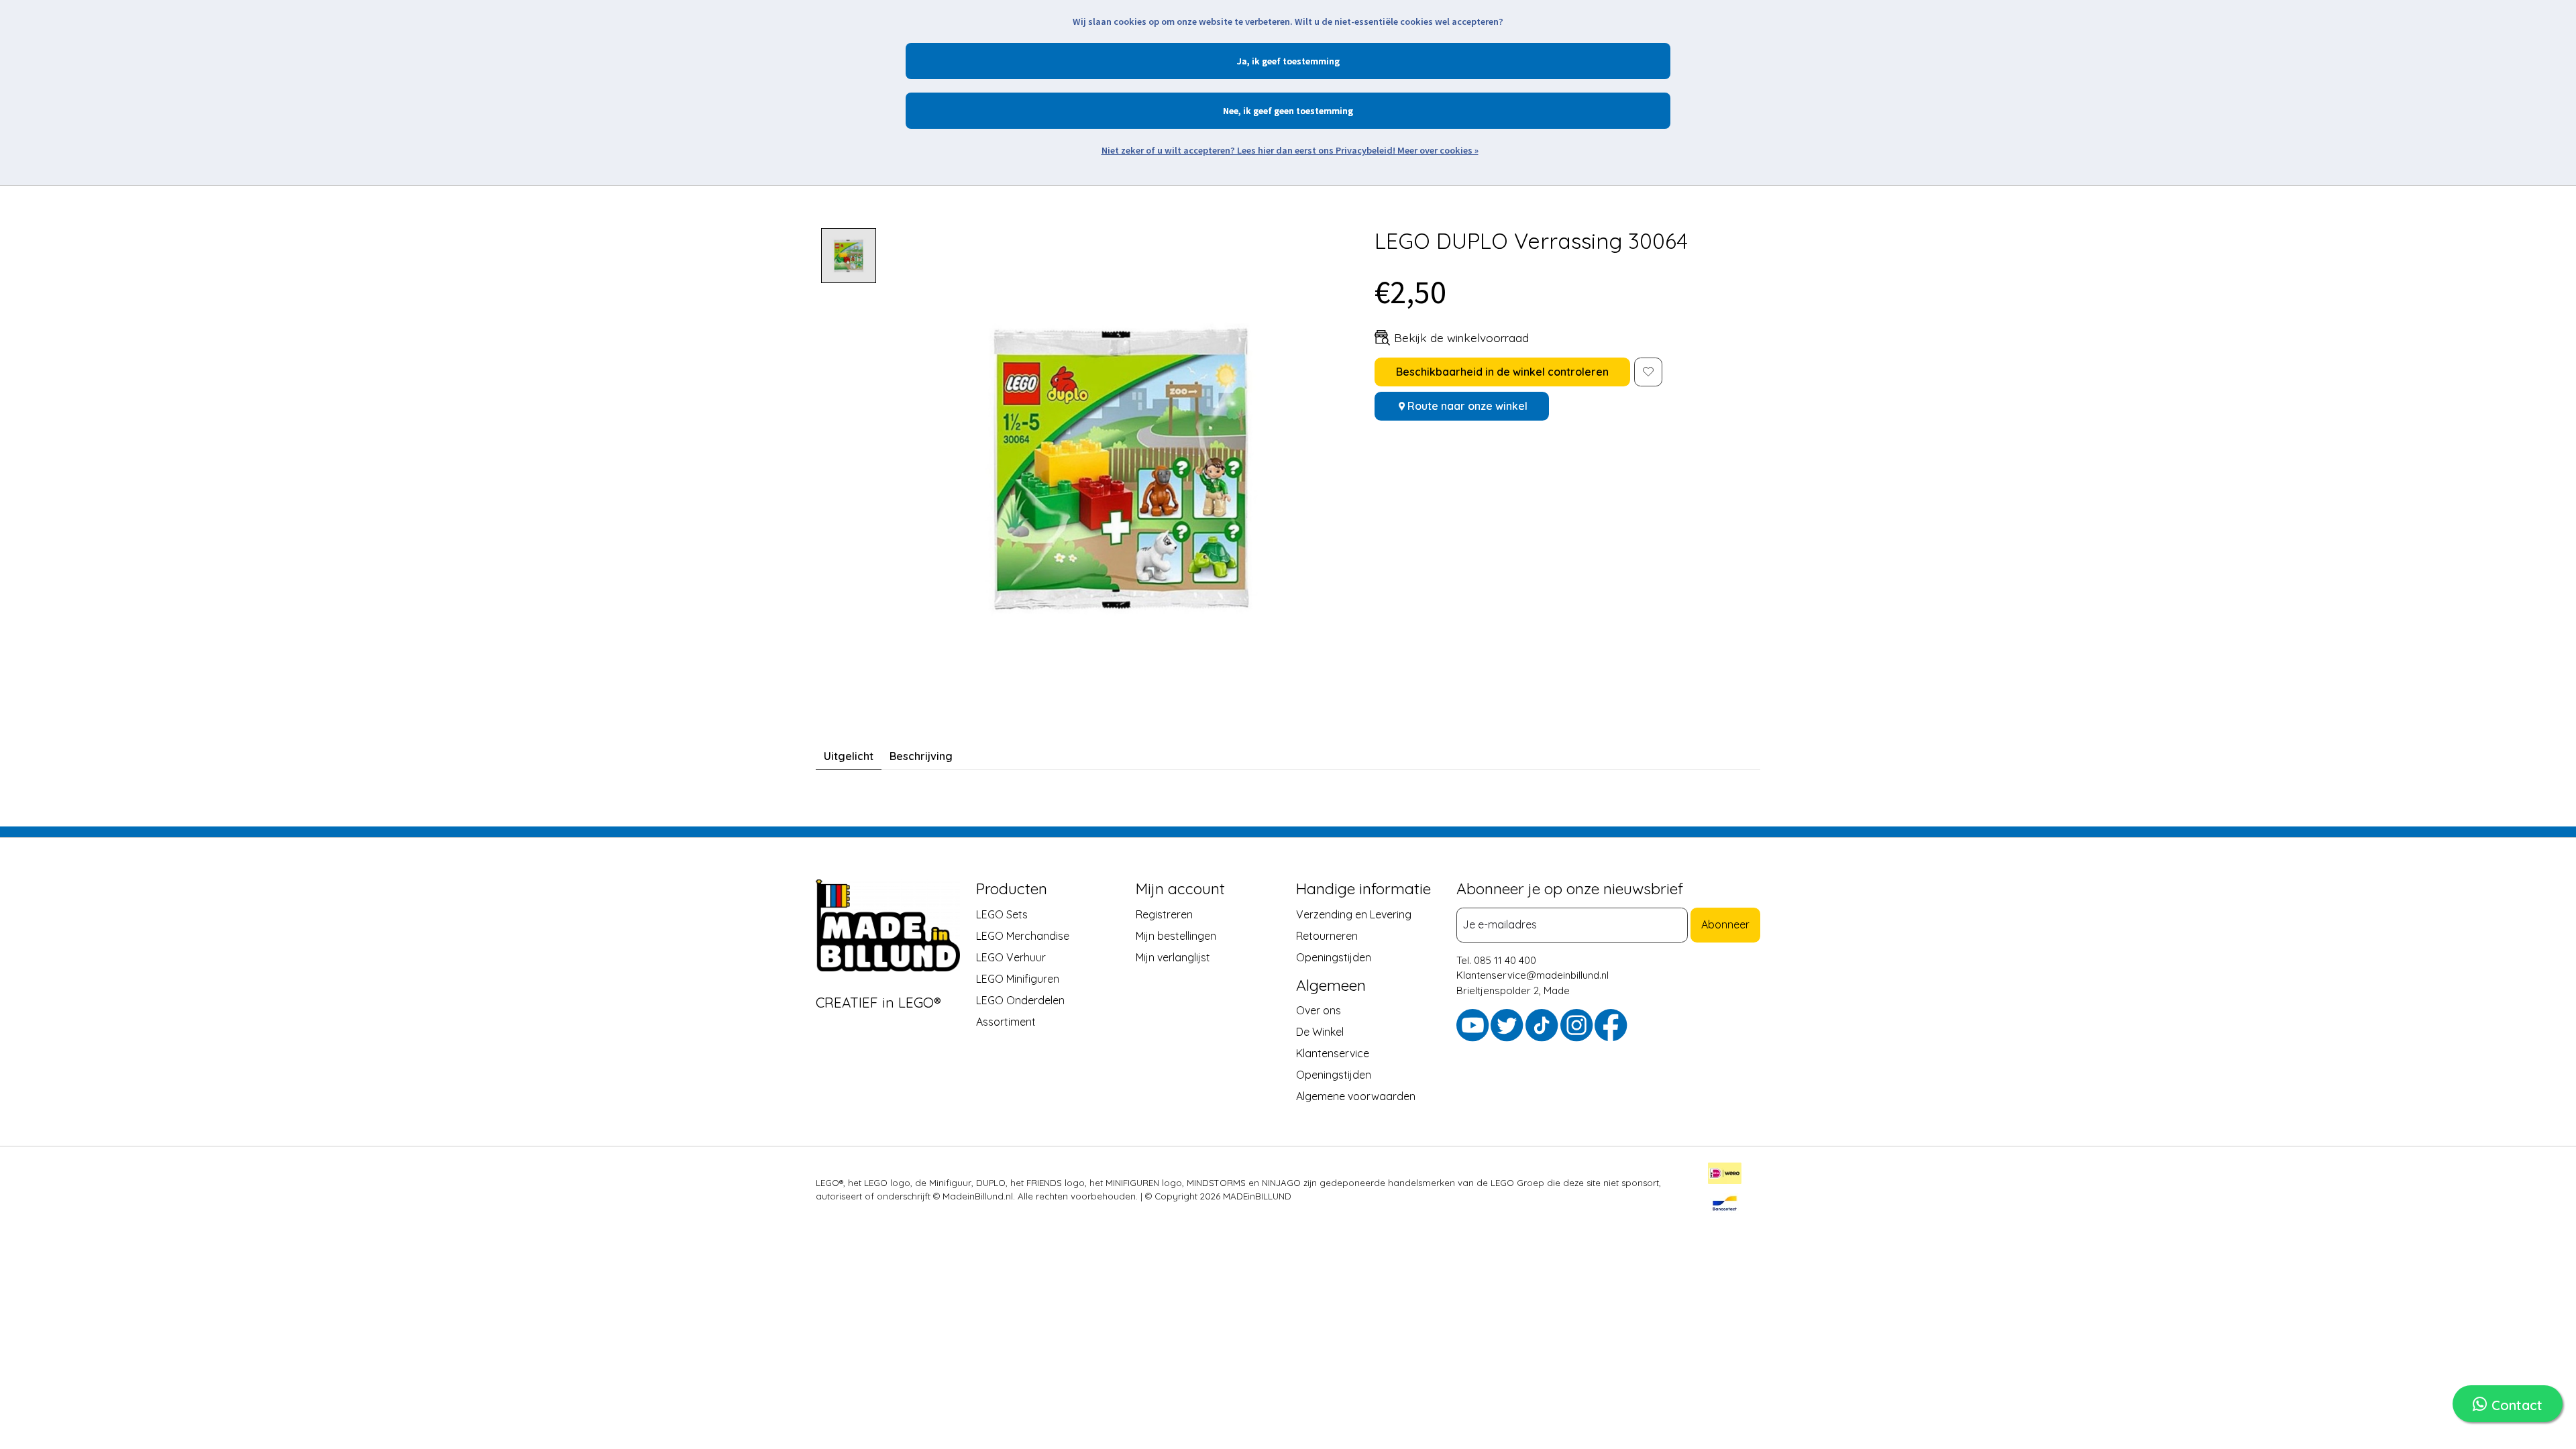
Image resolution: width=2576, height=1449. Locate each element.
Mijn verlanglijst (1173, 957)
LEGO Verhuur (1011, 957)
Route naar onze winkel (1467, 406)
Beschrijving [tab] (921, 756)
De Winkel (1320, 1032)
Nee (1231, 111)
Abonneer (1725, 925)
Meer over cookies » (1438, 150)
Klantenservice (1333, 1053)
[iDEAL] (1725, 1175)
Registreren (1164, 914)
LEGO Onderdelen (1020, 1000)
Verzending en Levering (1354, 914)
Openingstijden (1334, 957)
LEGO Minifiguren (1018, 979)
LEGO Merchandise (1023, 936)
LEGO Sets (1002, 914)
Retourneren (1327, 936)
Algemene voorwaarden (1356, 1096)
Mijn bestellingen (1176, 936)
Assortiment (1006, 1022)
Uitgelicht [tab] (849, 756)
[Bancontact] (1725, 1205)
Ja (1242, 61)
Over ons (1319, 1010)
